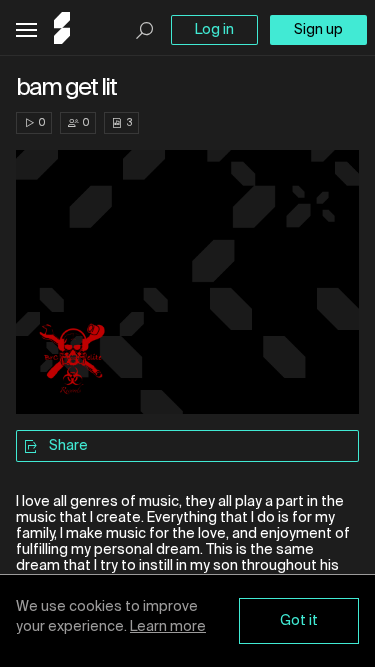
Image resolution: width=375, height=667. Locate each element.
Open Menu (26, 30)
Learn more (168, 627)
